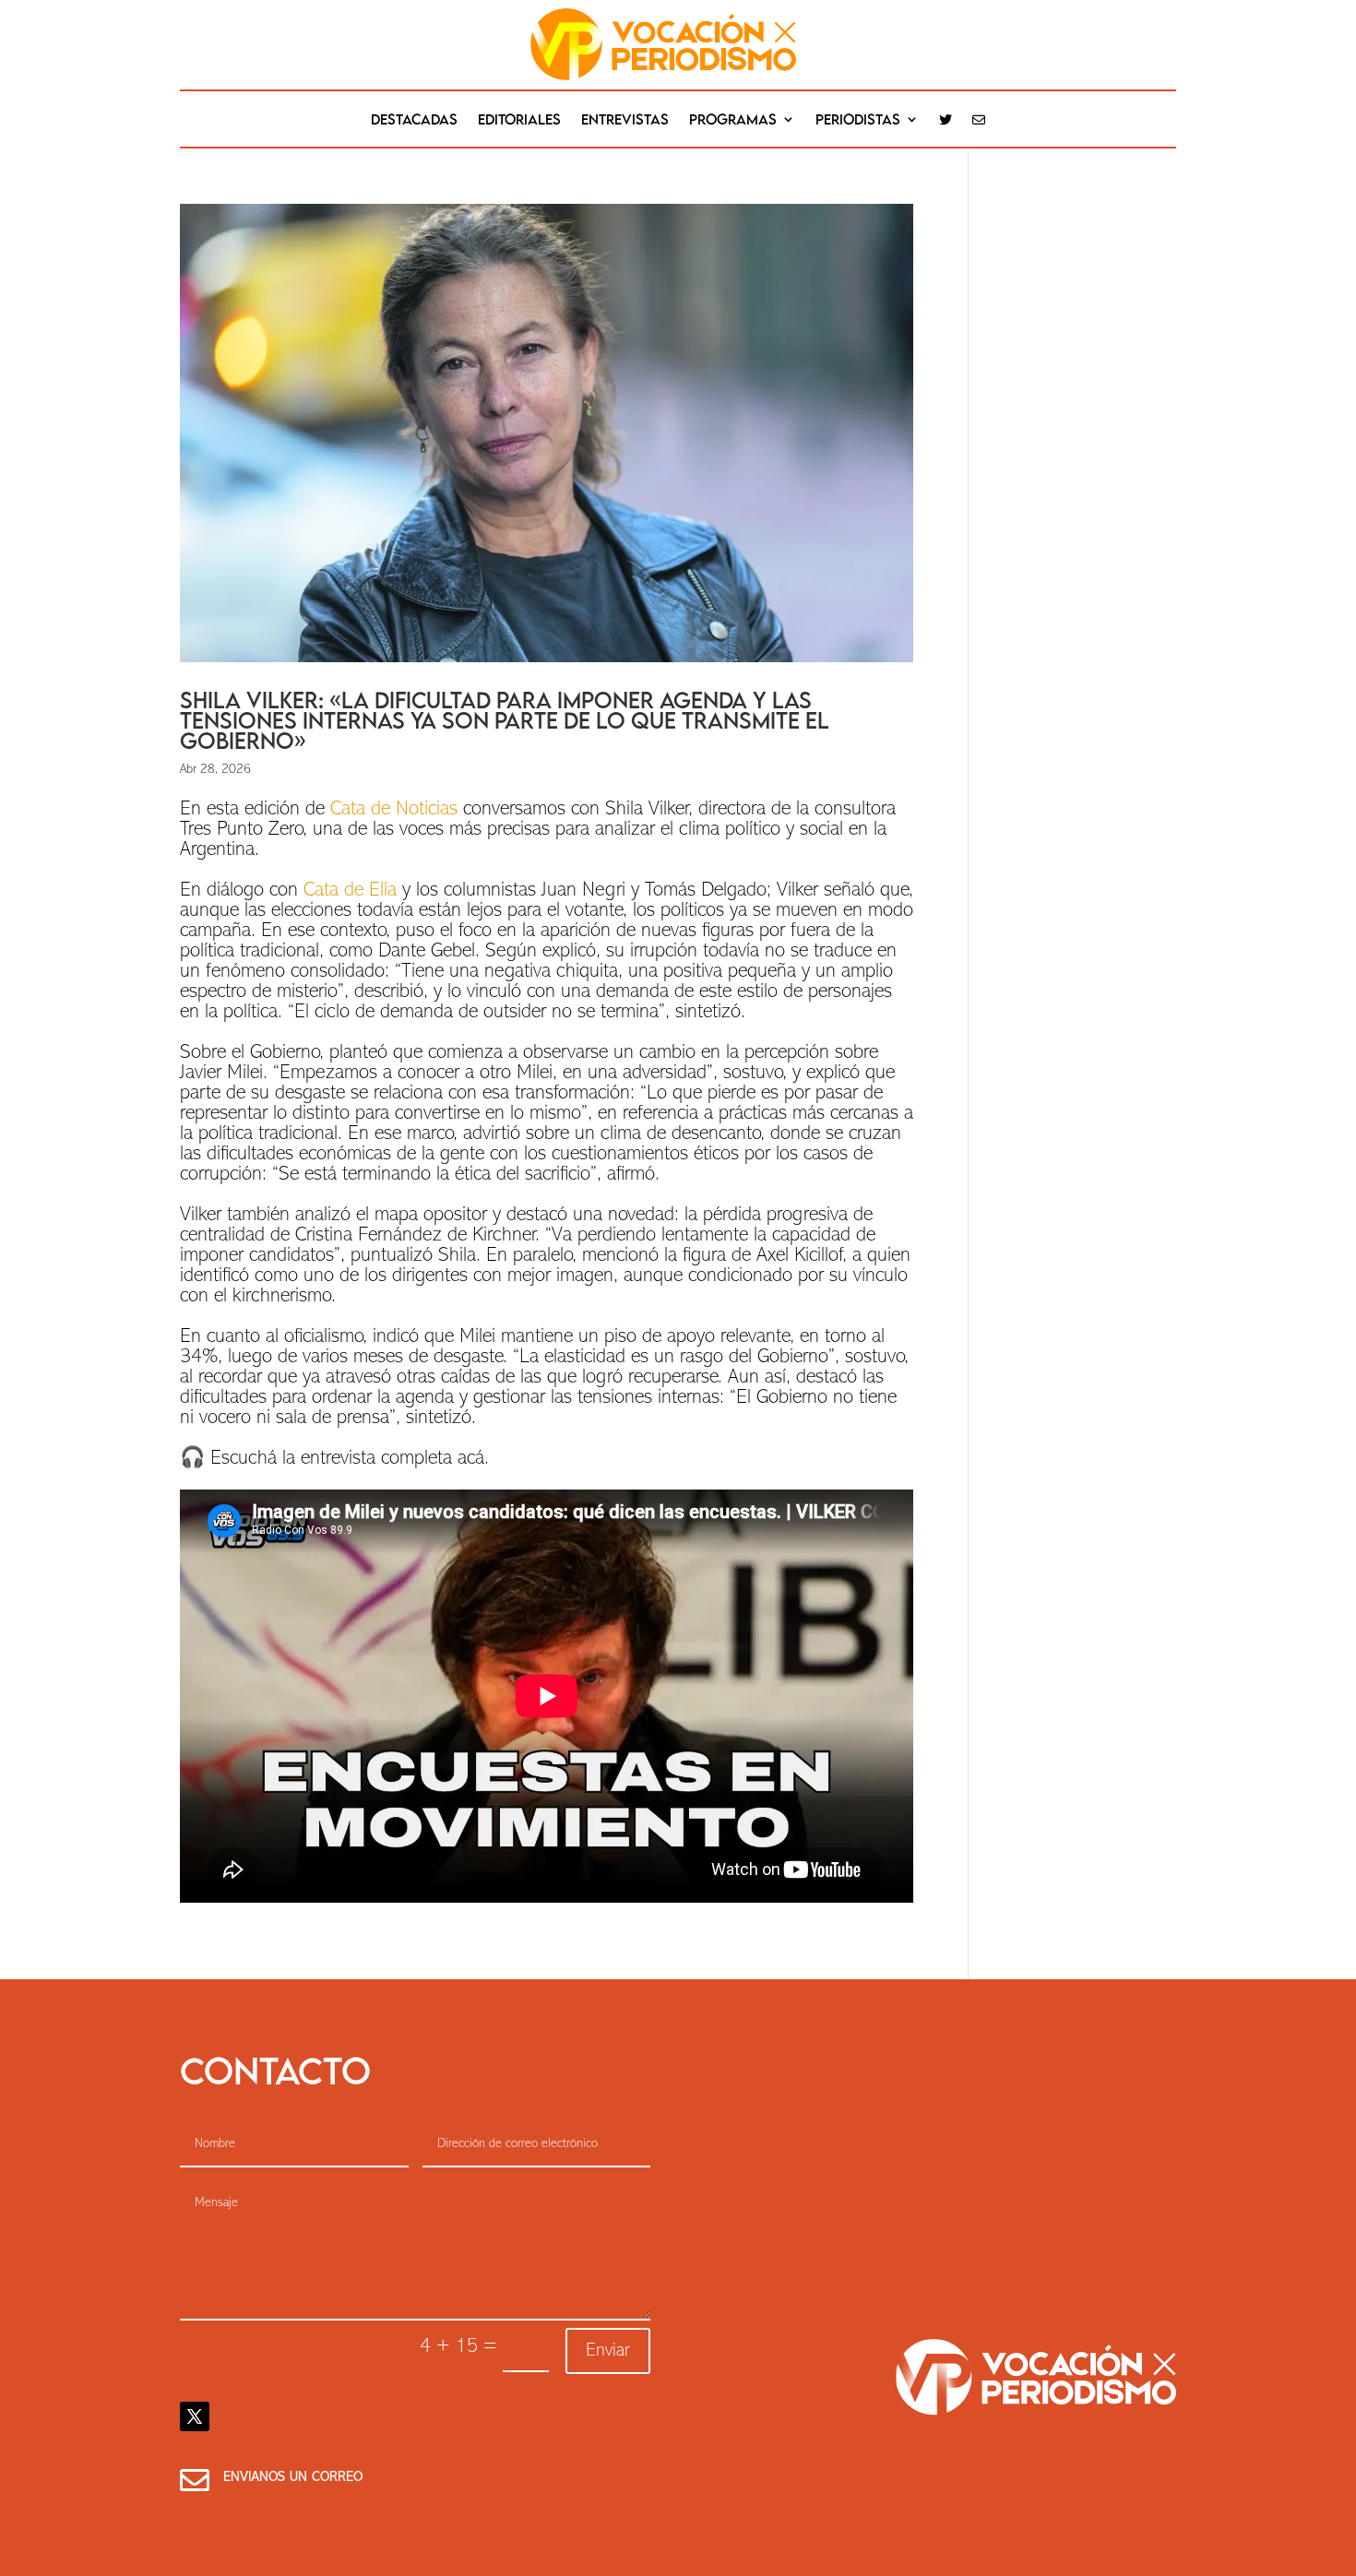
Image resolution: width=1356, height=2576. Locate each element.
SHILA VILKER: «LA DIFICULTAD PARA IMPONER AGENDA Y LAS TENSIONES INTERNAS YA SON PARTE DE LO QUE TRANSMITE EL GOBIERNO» (505, 720)
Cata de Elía (350, 891)
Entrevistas (625, 120)
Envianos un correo (293, 2478)
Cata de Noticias (394, 810)
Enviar (608, 2351)
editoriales (519, 120)
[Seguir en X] (195, 2416)
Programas (733, 120)
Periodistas (858, 120)
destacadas (414, 120)
